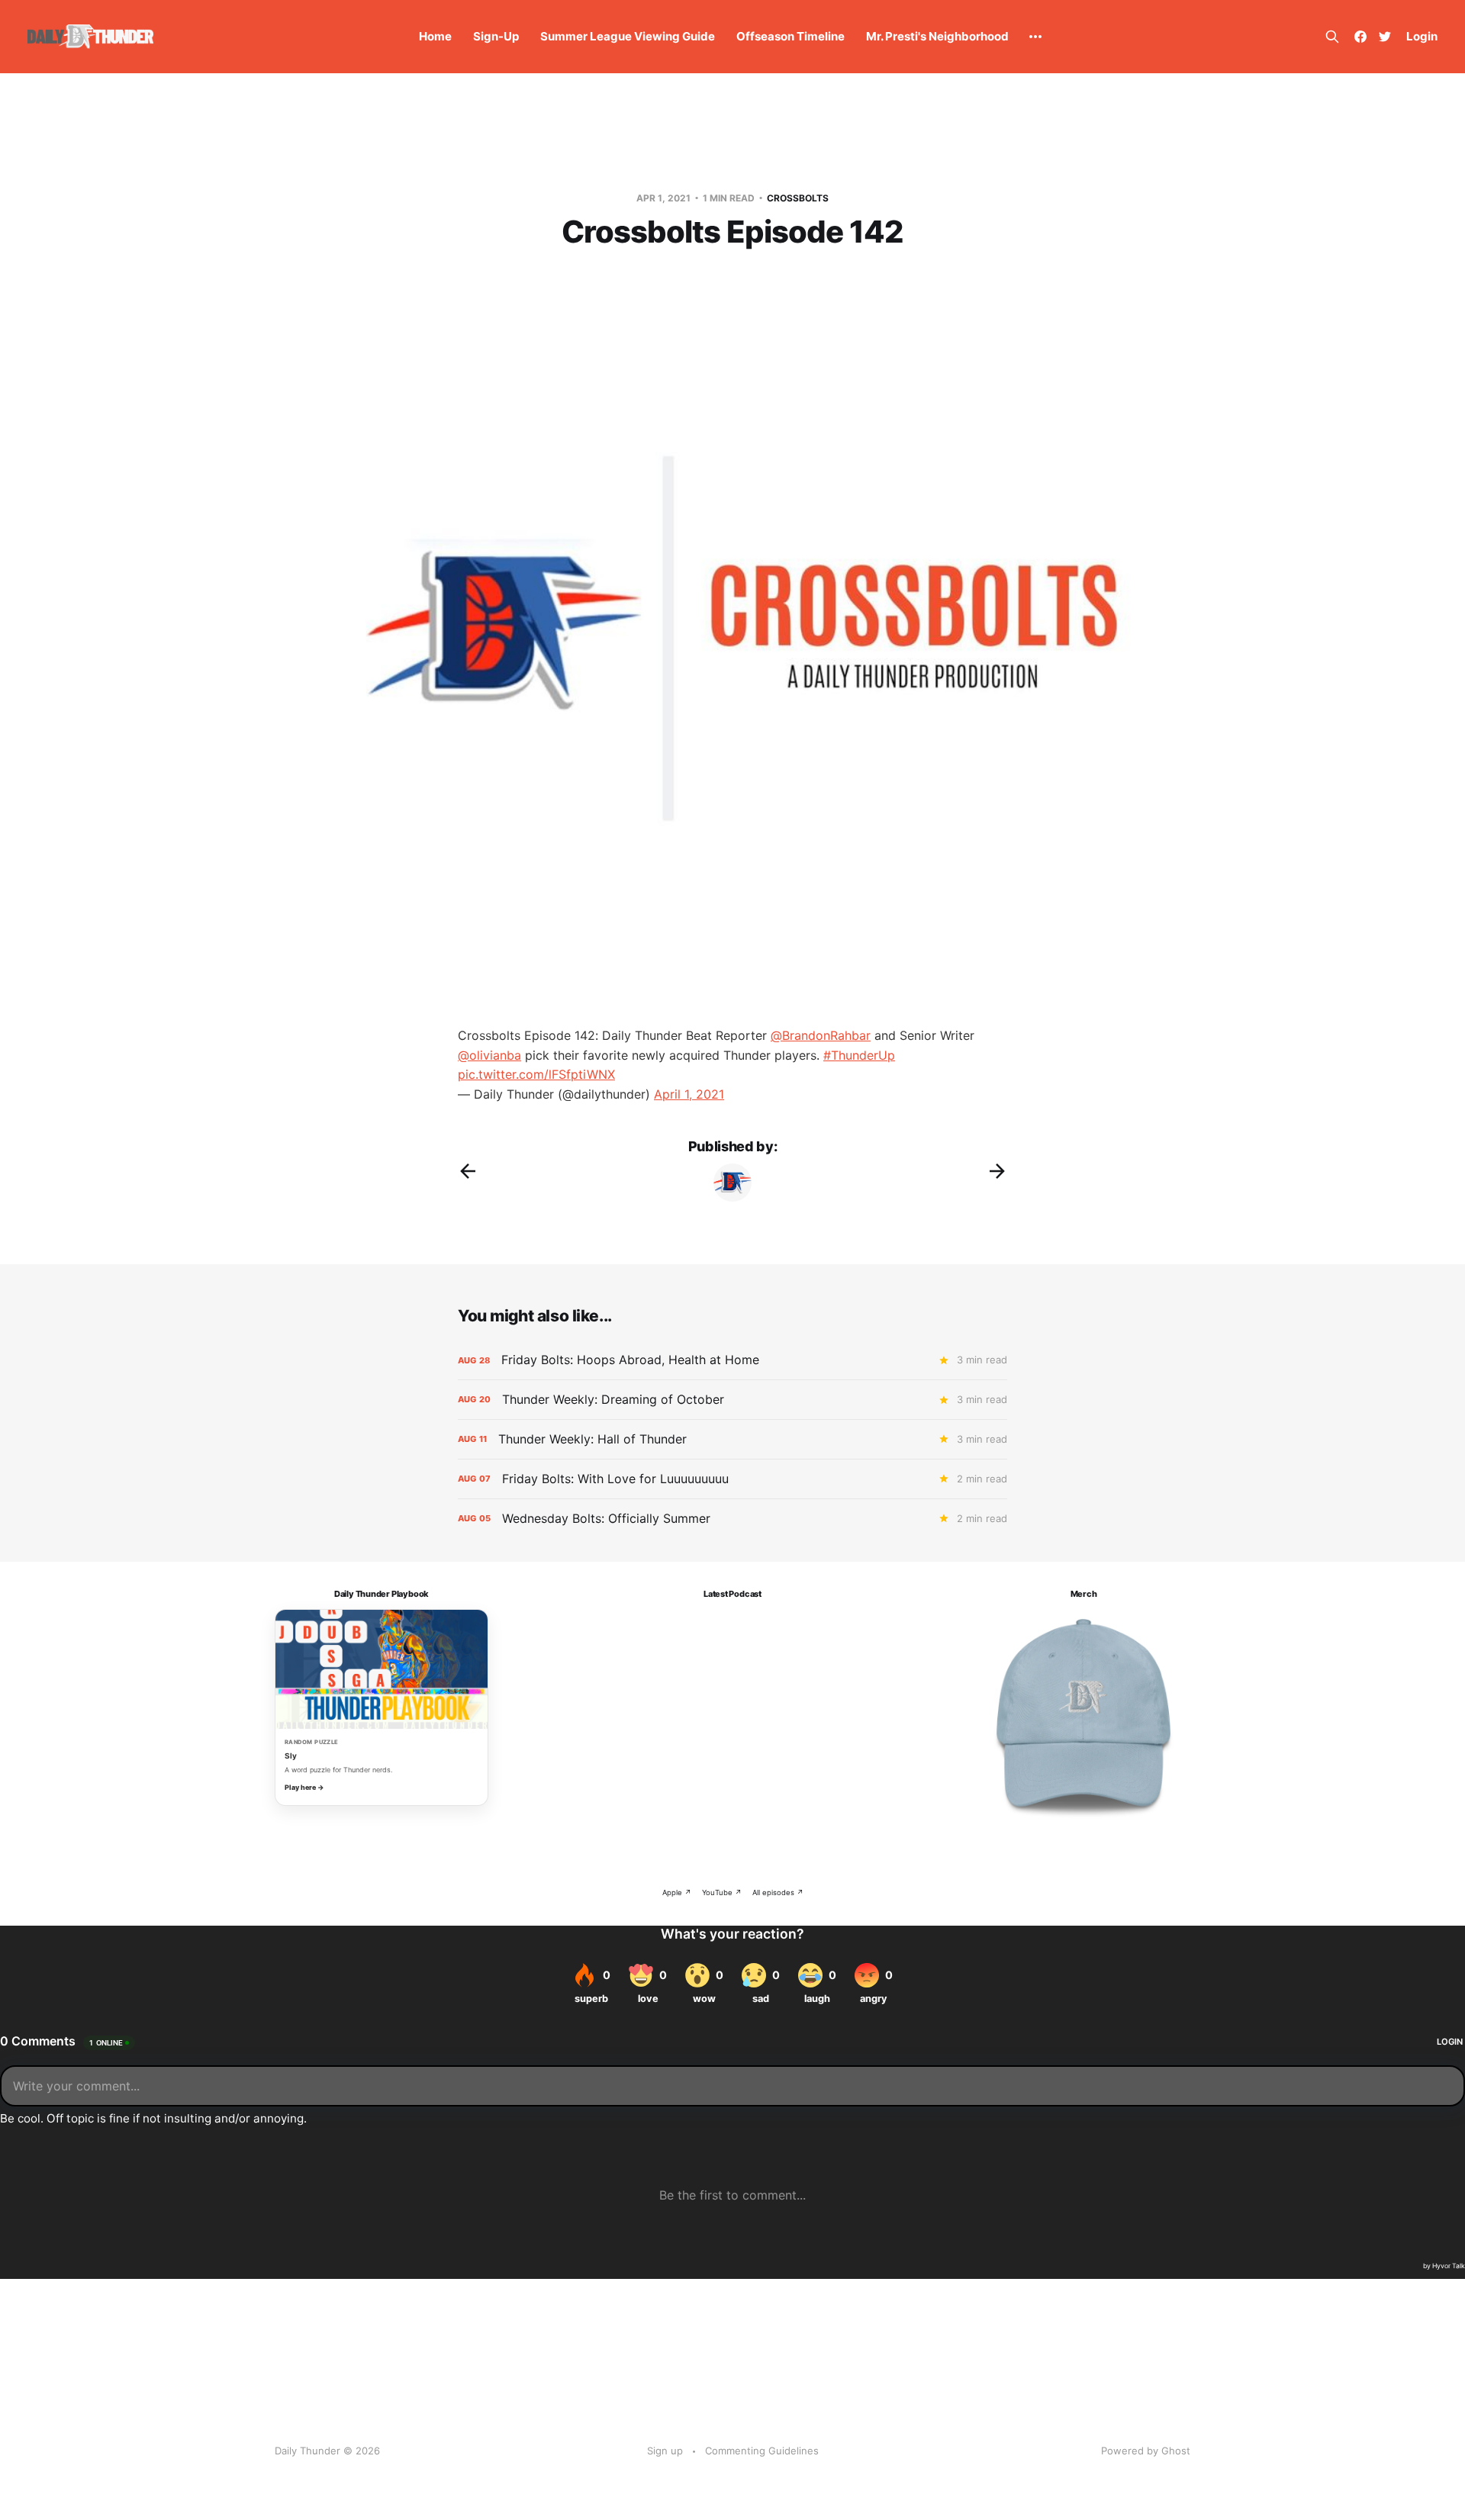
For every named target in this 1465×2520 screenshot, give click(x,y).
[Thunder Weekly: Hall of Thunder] (732, 1439)
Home (435, 36)
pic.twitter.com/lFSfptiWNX (536, 1074)
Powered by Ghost (1146, 2451)
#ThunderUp (859, 1055)
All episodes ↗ (778, 1892)
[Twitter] (1385, 37)
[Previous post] (468, 1171)
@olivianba (489, 1055)
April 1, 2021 (689, 1094)
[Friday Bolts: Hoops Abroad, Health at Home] (732, 1360)
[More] (1035, 37)
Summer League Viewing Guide (628, 36)
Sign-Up (496, 36)
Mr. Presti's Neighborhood (937, 36)
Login (1422, 36)
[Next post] (997, 1171)
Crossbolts (798, 198)
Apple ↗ (677, 1892)
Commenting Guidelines (762, 2451)
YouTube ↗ (722, 1892)
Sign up (665, 2451)
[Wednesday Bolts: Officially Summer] (732, 1519)
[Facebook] (1360, 37)
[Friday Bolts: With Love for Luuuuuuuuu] (732, 1479)
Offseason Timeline (790, 36)
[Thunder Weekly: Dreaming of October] (732, 1400)
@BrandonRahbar (821, 1035)
